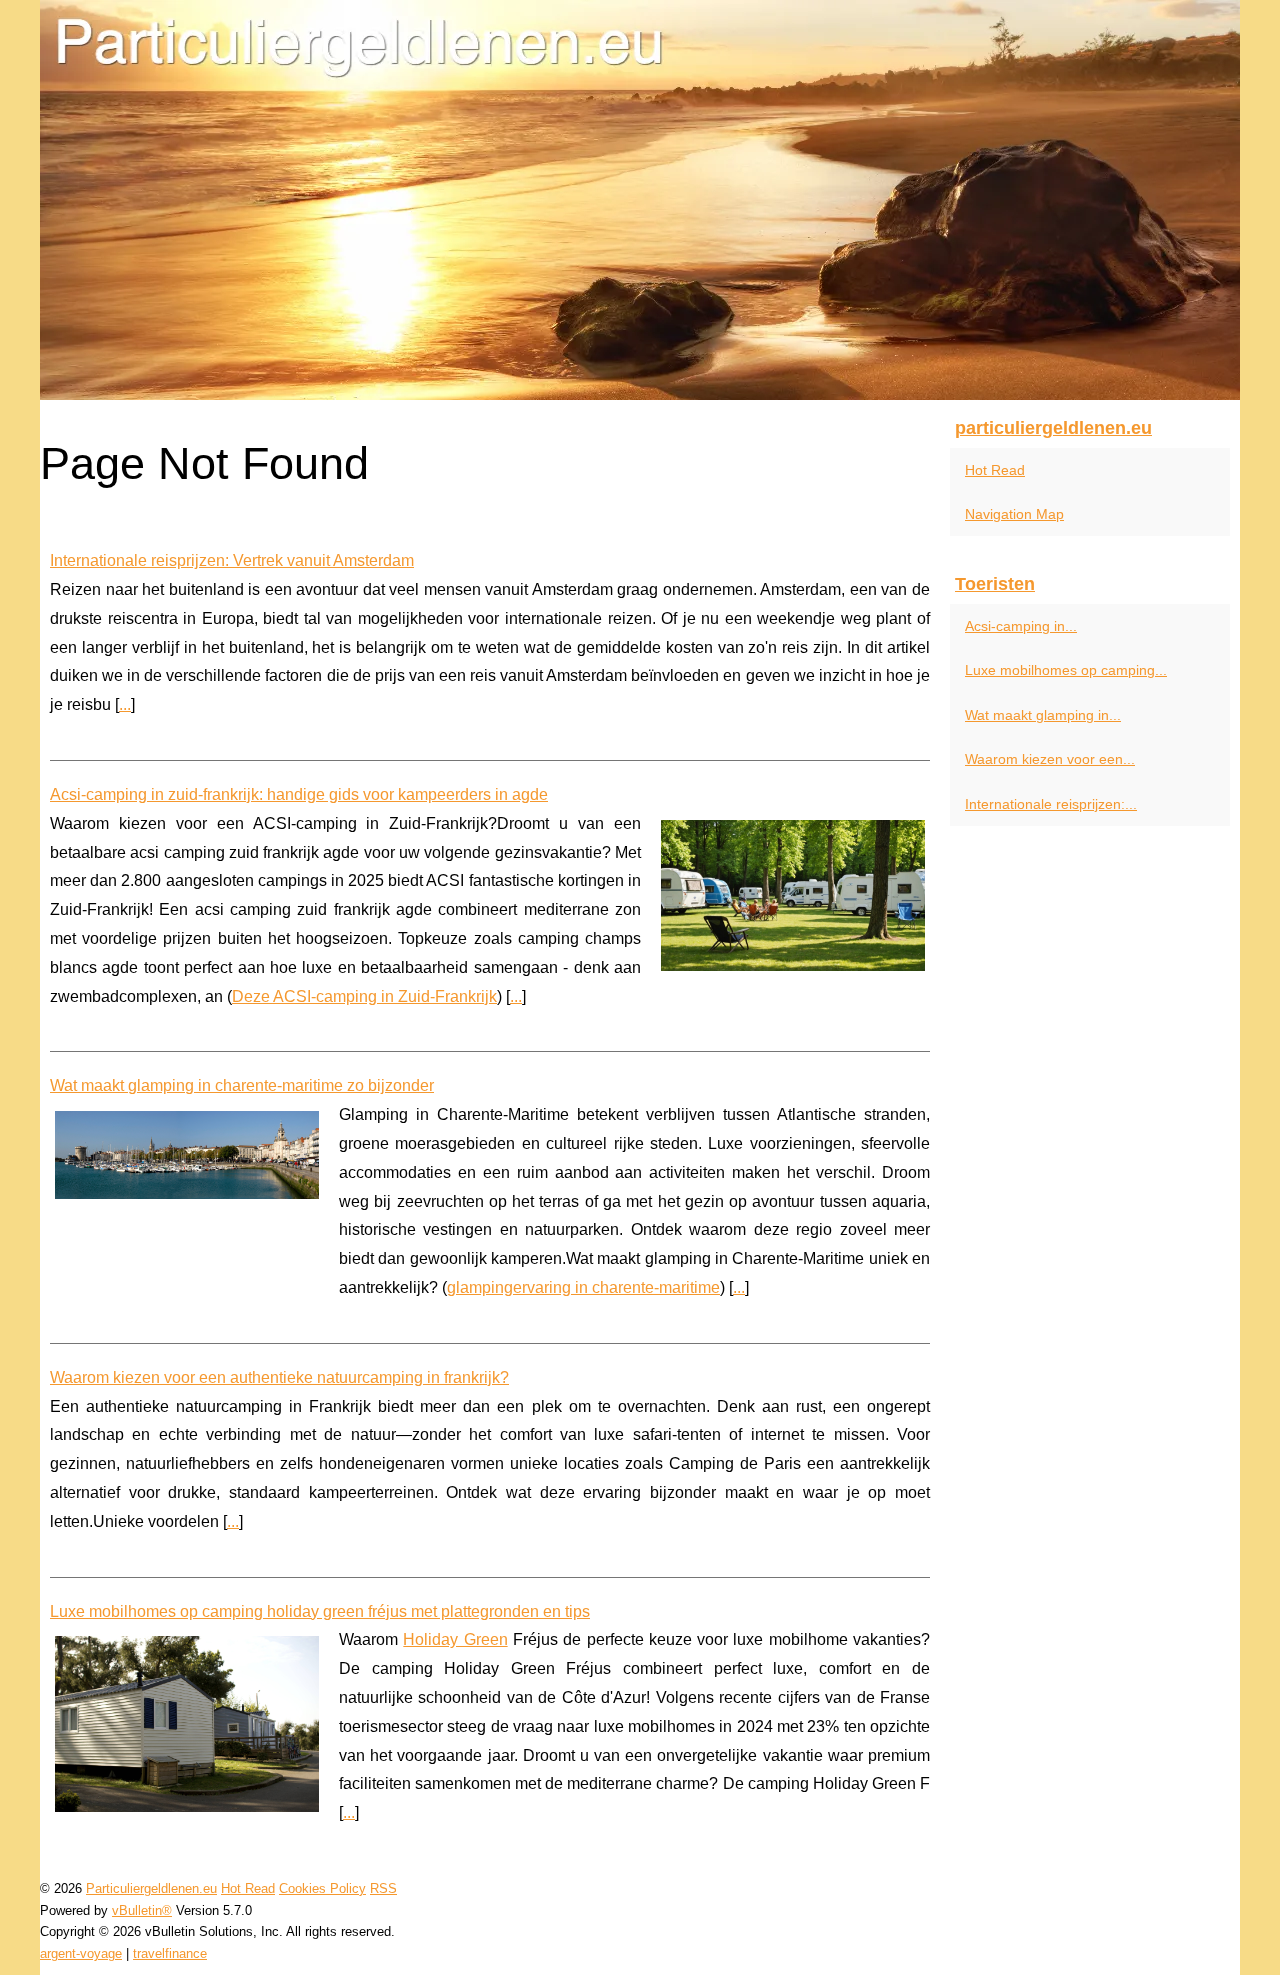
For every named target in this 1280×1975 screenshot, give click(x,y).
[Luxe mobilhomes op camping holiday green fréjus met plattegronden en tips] (187, 1721)
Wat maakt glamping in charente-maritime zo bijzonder (242, 1085)
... (125, 704)
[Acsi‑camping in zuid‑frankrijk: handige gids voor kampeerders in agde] (793, 893)
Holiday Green (455, 1639)
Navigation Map (1014, 514)
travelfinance (170, 1953)
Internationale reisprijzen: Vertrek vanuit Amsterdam (232, 560)
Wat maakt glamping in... (1043, 715)
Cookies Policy (322, 1888)
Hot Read (995, 470)
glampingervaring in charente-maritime (583, 1287)
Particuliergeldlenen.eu (151, 1888)
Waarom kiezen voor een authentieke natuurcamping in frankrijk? (279, 1377)
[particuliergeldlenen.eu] (640, 200)
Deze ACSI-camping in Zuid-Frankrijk (364, 996)
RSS (383, 1888)
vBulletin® (142, 1910)
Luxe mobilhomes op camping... (1066, 670)
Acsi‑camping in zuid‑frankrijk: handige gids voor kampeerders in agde (299, 794)
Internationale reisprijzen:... (1051, 804)
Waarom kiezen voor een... (1050, 759)
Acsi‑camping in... (1021, 626)
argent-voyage (81, 1953)
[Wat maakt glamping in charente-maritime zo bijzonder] (187, 1152)
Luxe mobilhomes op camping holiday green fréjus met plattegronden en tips (320, 1611)
